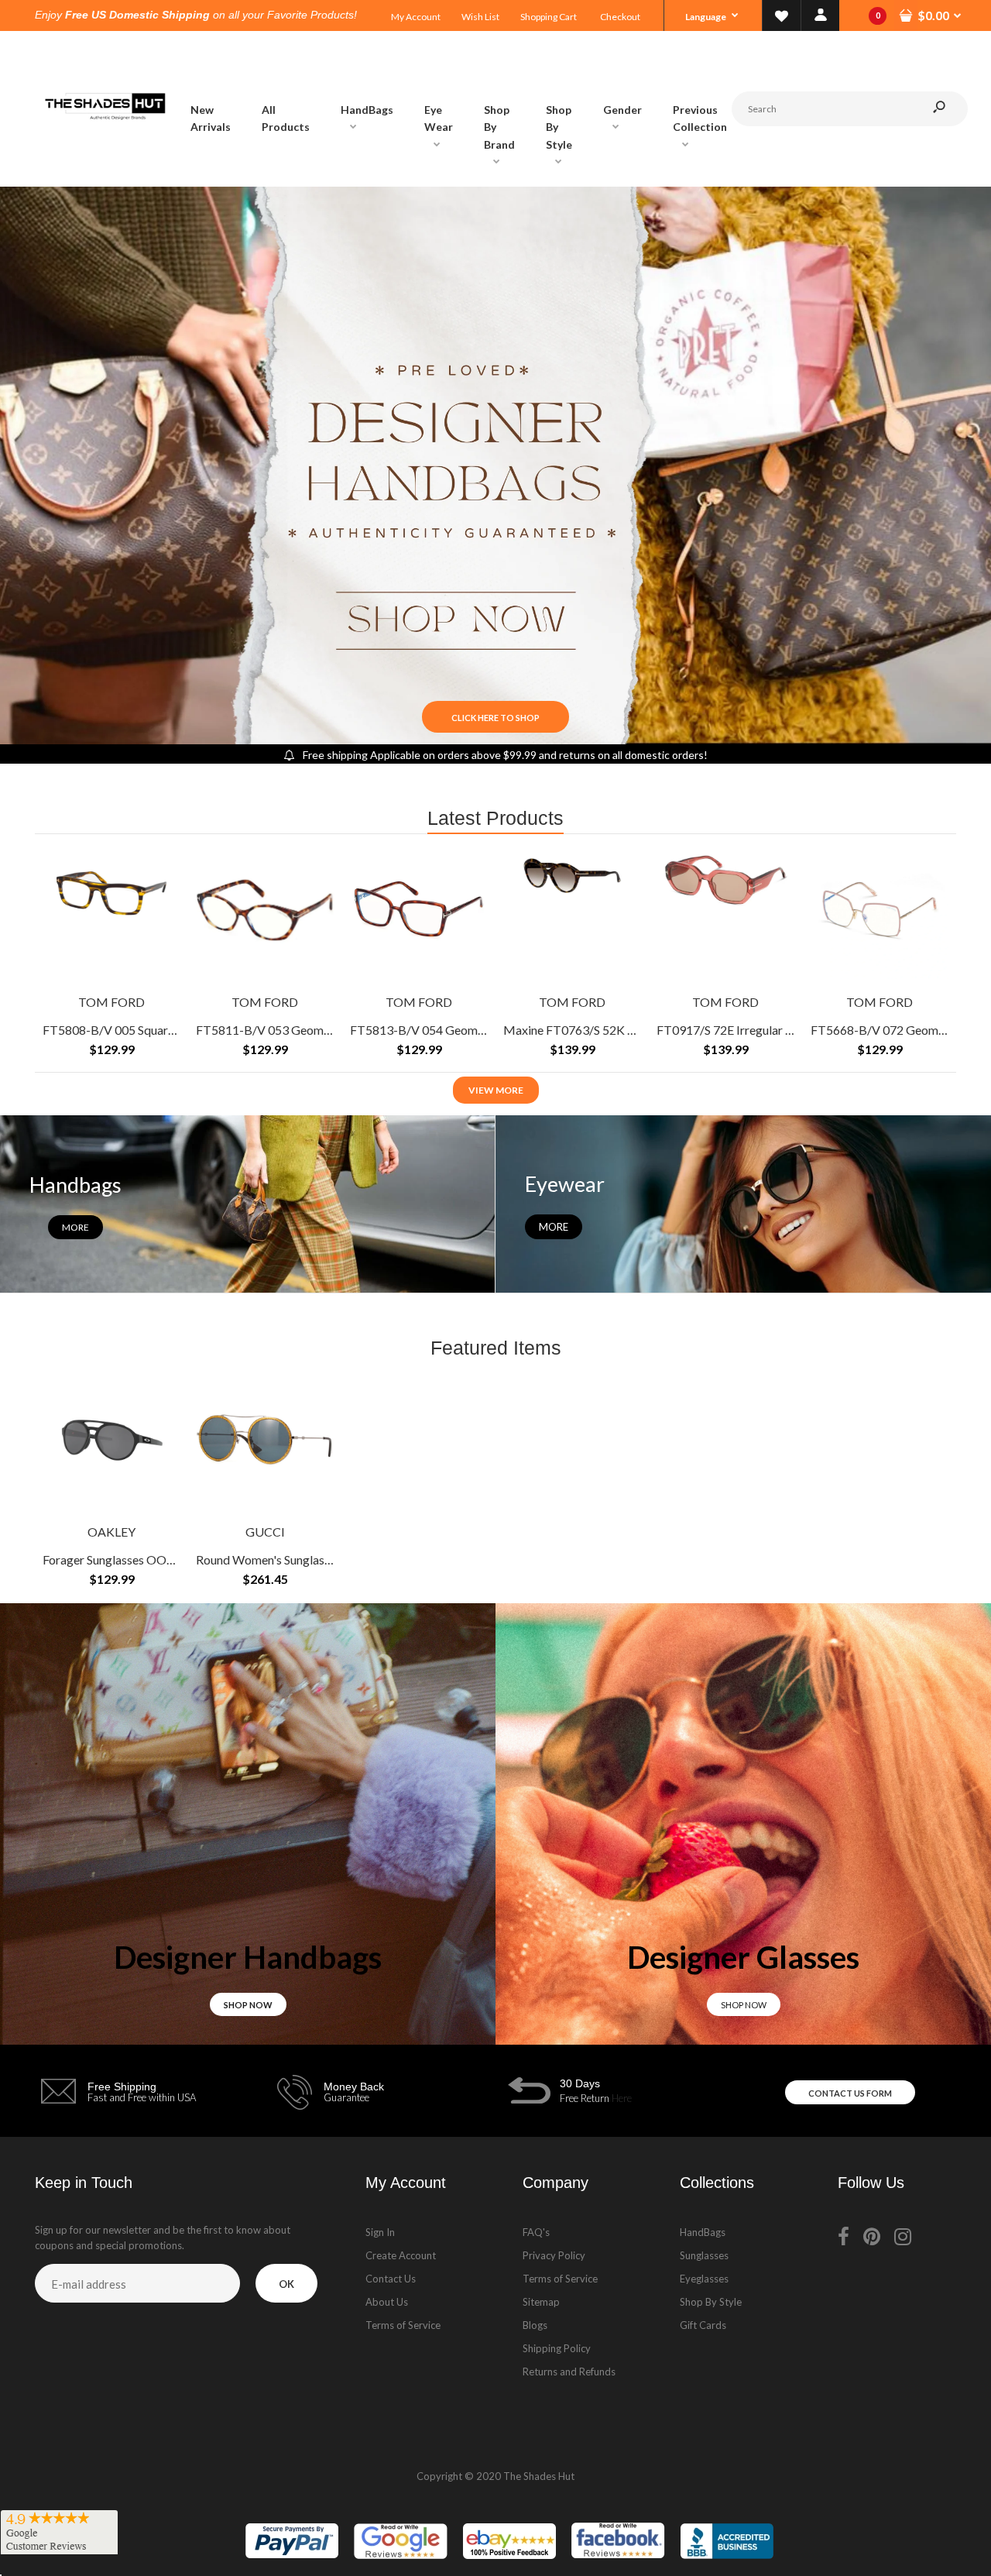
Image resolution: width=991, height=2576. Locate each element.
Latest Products (495, 818)
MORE (554, 1227)
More (75, 1227)
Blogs (535, 2325)
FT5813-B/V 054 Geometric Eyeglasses (456, 1029)
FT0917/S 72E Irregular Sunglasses (749, 1029)
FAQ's (536, 2232)
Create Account (401, 2255)
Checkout (620, 17)
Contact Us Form (850, 2093)
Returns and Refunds (569, 2372)
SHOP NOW (248, 2005)
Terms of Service (403, 2325)
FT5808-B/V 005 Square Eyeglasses (139, 1029)
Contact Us (391, 2279)
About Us (387, 2302)
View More (496, 1090)
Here (622, 2098)
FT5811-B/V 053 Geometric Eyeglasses (302, 1029)
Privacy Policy (554, 2255)
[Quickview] (161, 922)
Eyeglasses (704, 2279)
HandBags (703, 2232)
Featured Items (496, 1348)
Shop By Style (711, 2302)
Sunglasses (704, 2255)
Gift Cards (703, 2325)
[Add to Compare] (161, 861)
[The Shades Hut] (105, 171)
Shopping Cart (549, 17)
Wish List (480, 17)
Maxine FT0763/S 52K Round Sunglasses (612, 1029)
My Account (416, 17)
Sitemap (541, 2302)
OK (286, 2284)
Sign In (380, 2232)
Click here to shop (495, 718)
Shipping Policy (557, 2348)
